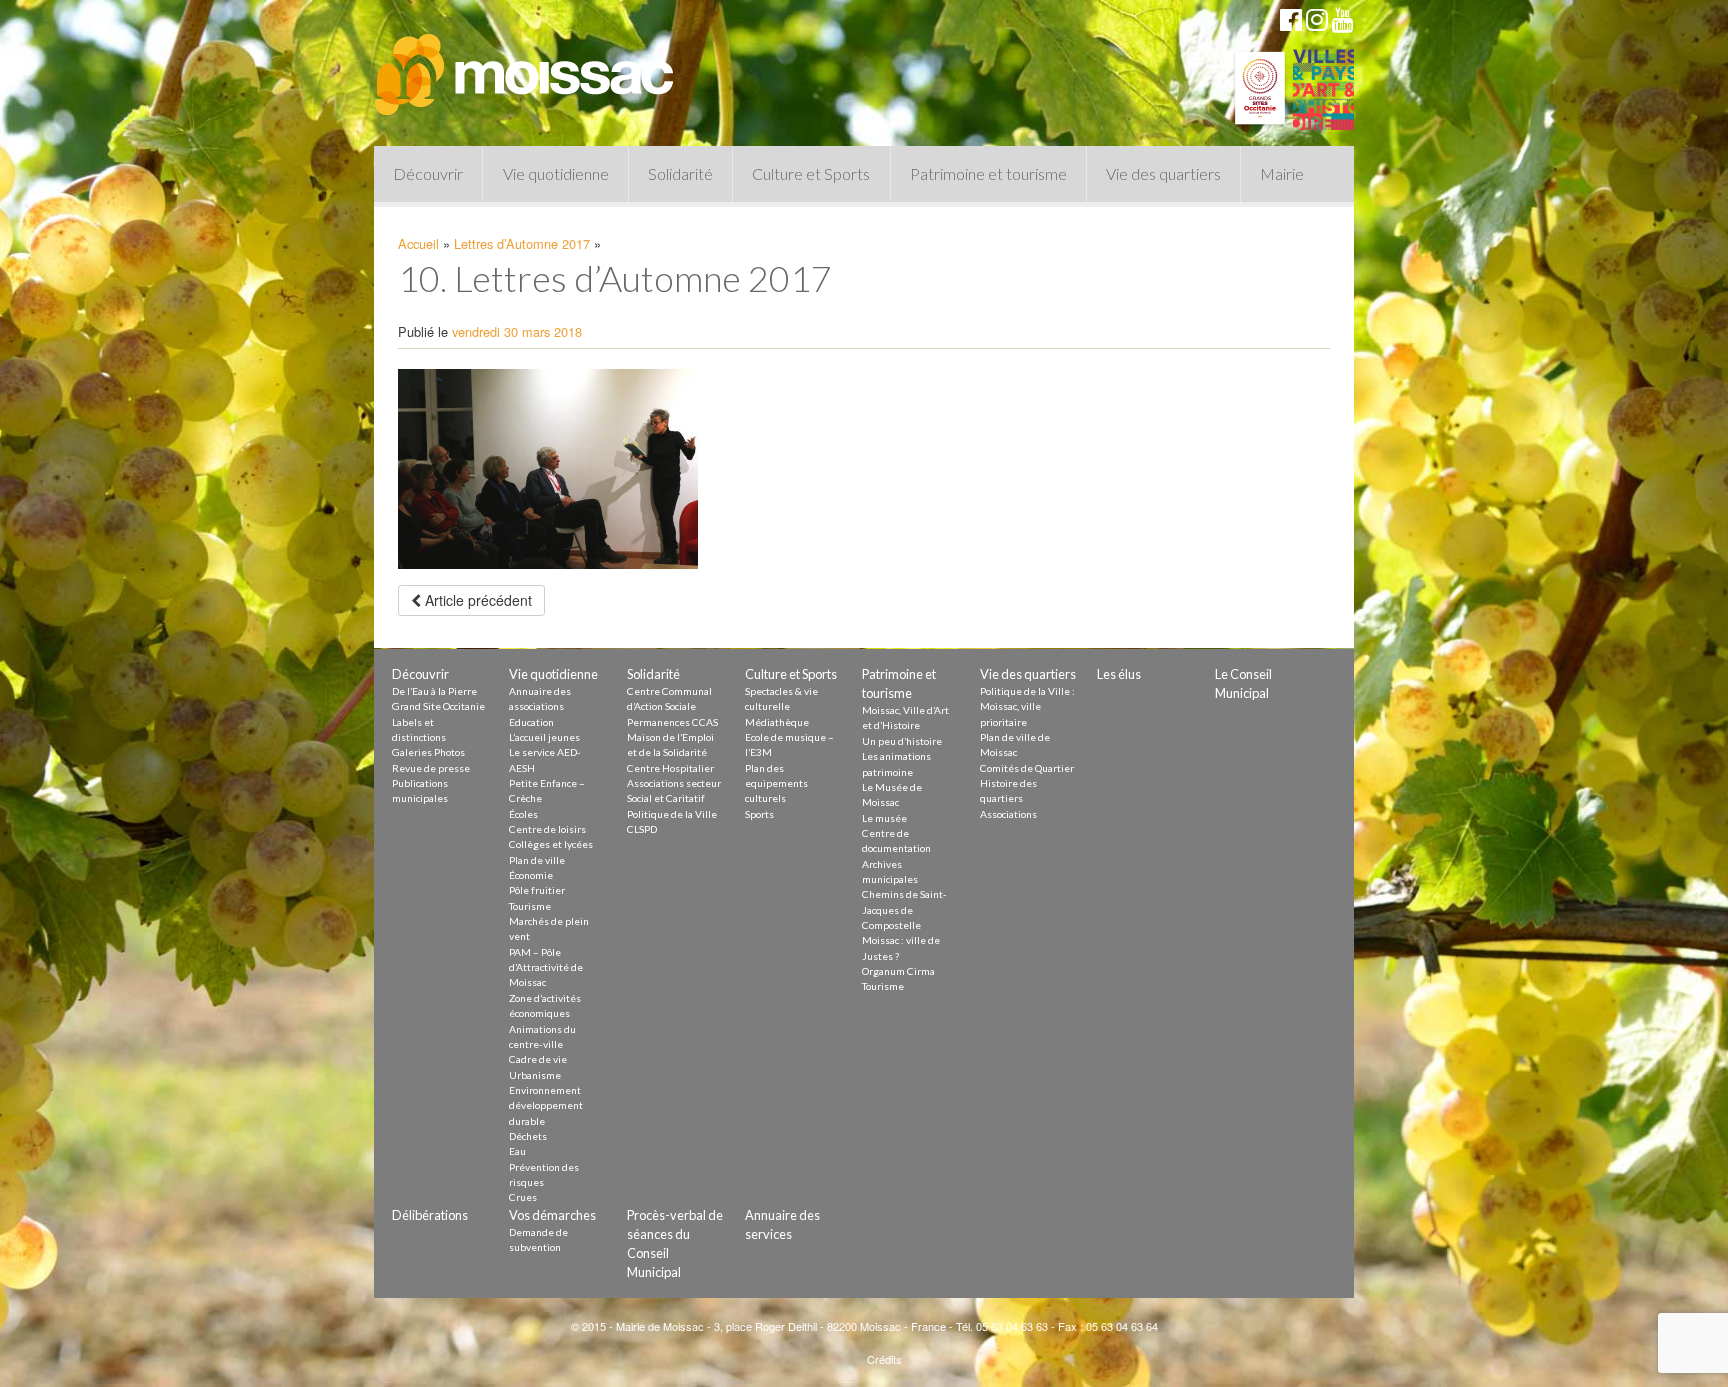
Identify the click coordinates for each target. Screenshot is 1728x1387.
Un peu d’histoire (902, 741)
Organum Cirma (898, 971)
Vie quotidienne (556, 173)
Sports (759, 814)
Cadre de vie (538, 1059)
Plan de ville (537, 860)
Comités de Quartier (1027, 768)
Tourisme (530, 906)
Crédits (884, 1359)
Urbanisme (535, 1075)
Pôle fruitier (537, 890)
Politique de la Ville (672, 814)
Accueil (418, 243)
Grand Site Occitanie (438, 706)
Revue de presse (431, 768)
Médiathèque (777, 722)
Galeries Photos (428, 752)
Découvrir (428, 173)
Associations (1008, 814)
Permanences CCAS (672, 722)
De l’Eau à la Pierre (434, 691)
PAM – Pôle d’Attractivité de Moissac (546, 967)
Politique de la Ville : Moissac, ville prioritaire (1027, 706)
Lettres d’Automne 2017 (522, 243)
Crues (523, 1197)
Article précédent (476, 600)
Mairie (1282, 173)
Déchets (528, 1136)
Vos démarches (552, 1215)
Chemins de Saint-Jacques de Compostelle (904, 909)
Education (531, 722)
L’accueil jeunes (544, 737)
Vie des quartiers (1163, 173)
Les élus (1119, 674)
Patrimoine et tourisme (988, 173)
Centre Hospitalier (670, 768)
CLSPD (642, 829)
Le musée (884, 818)
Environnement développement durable (546, 1105)
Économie (531, 875)
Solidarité (680, 173)
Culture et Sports (811, 173)
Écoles (523, 814)
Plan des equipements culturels (776, 783)
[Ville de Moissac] (526, 65)
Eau (517, 1151)
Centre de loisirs (547, 829)
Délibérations (430, 1215)
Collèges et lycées (551, 844)
